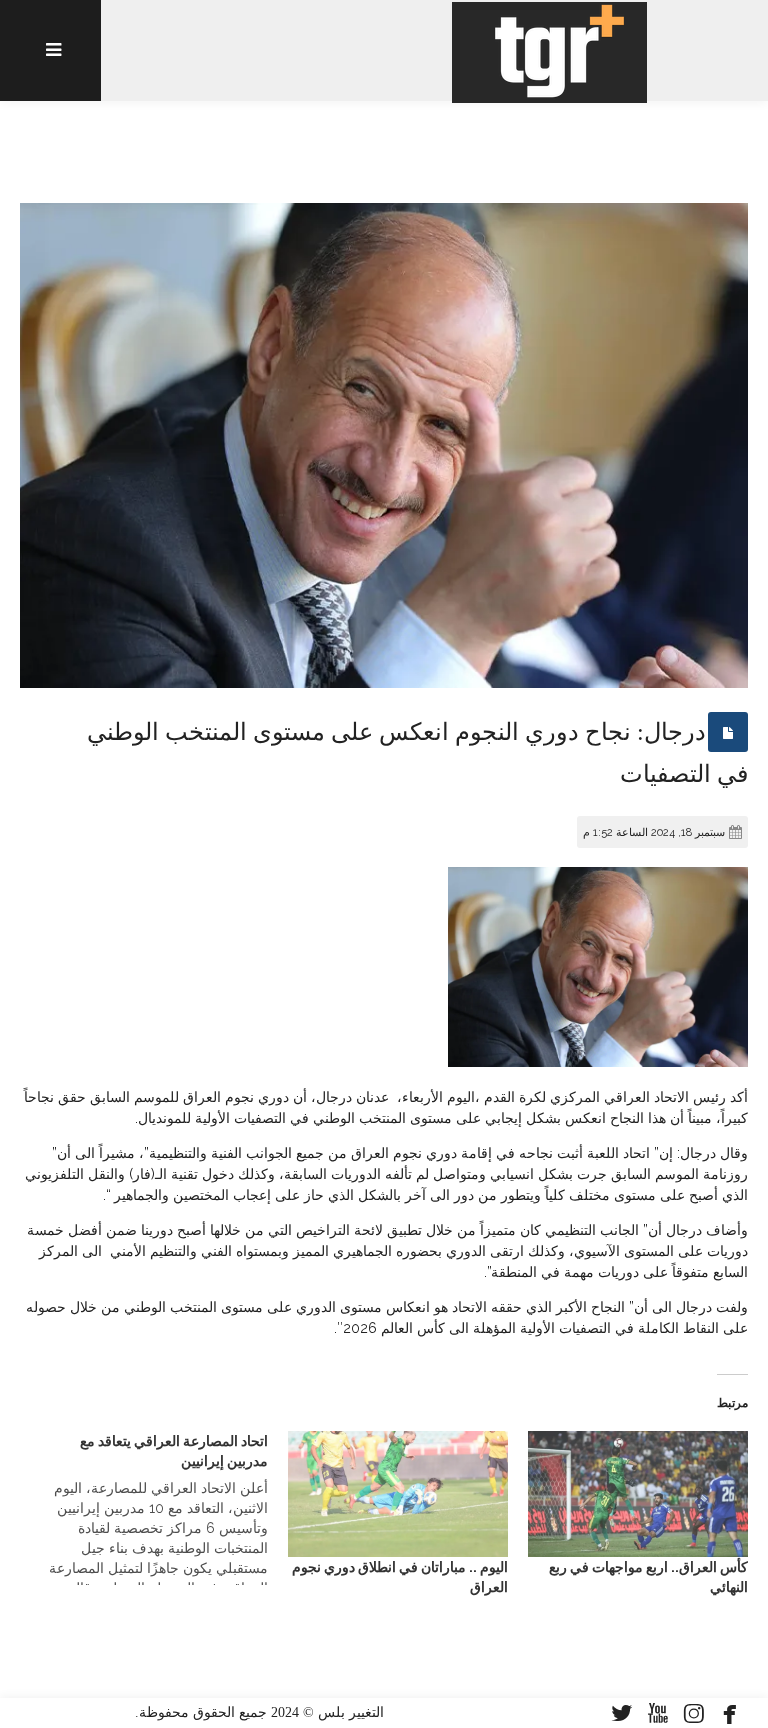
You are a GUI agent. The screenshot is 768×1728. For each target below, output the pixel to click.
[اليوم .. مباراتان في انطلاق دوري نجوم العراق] (398, 1494)
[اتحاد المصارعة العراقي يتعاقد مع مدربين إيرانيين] (147, 1508)
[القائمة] (50, 50)
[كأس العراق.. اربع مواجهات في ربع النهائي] (638, 1494)
